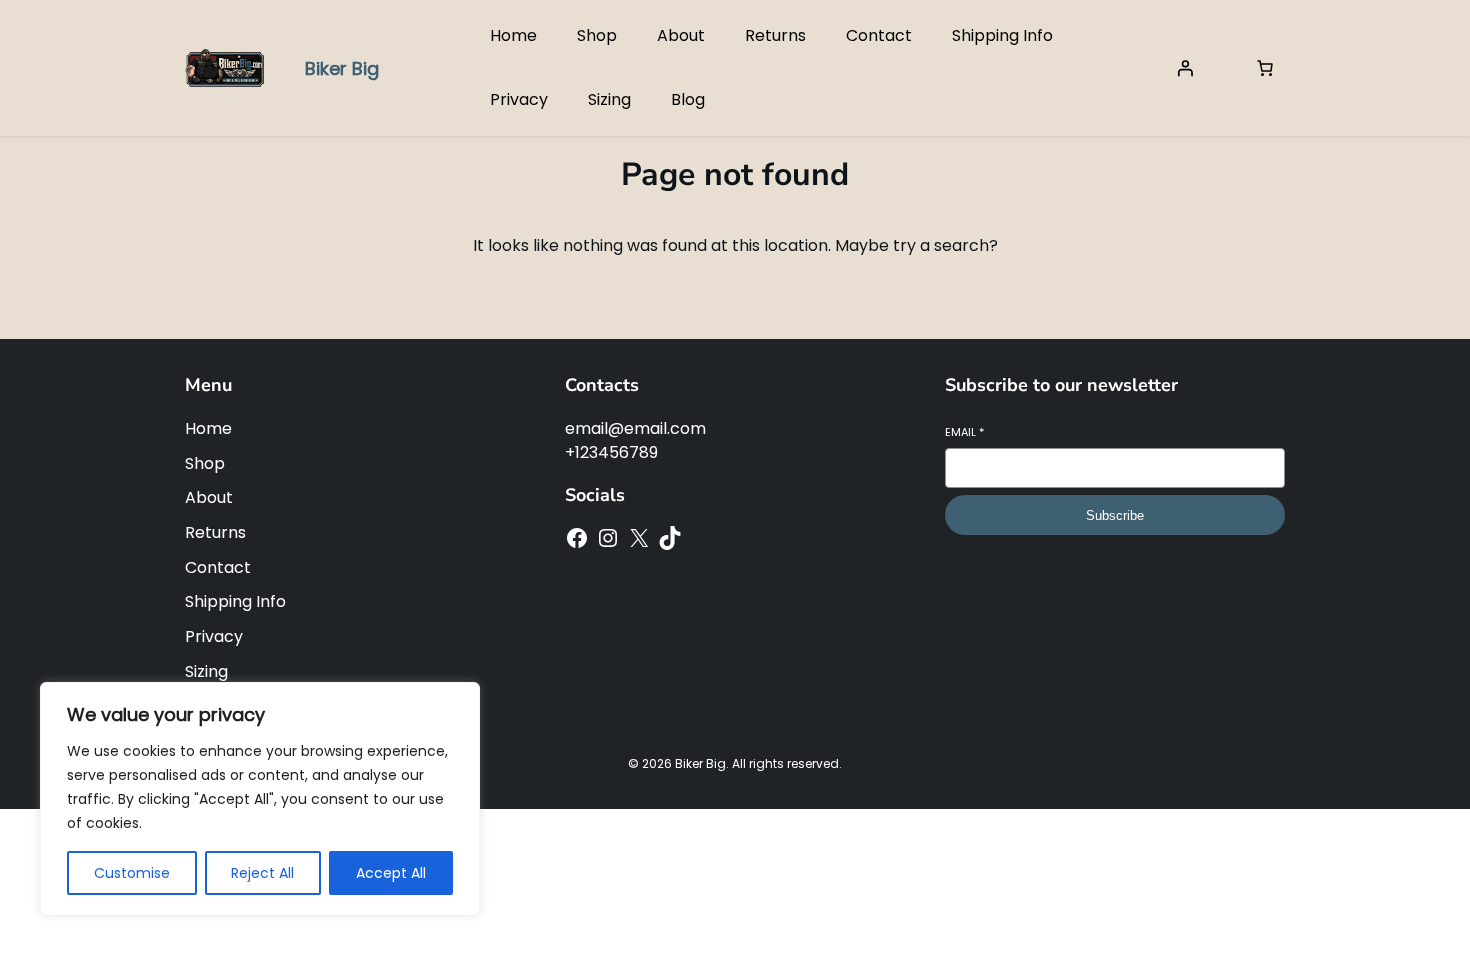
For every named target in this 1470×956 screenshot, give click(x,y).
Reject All (262, 873)
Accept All (391, 873)
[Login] (1185, 68)
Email (964, 432)
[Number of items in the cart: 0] (1265, 68)
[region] (260, 799)
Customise (132, 873)
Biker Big (342, 68)
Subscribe (1115, 515)
